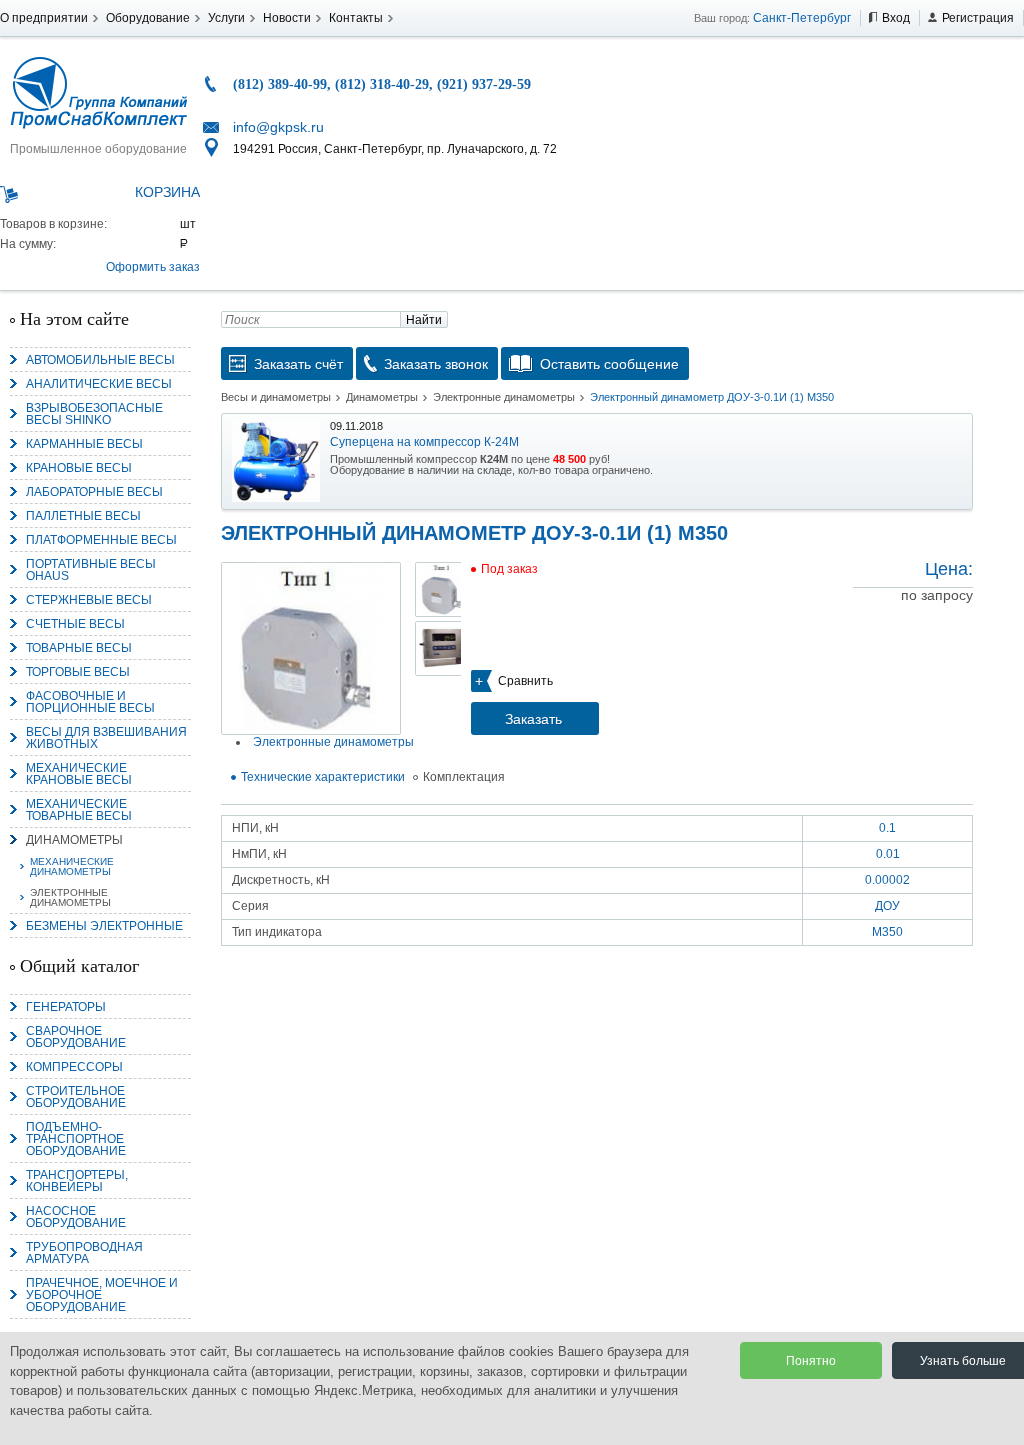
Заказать (533, 719)
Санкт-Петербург (802, 18)
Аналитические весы (99, 384)
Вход (896, 18)
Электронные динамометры (70, 897)
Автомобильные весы (100, 360)
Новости (287, 18)
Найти (424, 320)
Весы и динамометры (276, 397)
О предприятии (44, 18)
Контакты (356, 18)
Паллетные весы (83, 516)
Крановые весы (79, 468)
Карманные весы (84, 444)
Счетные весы (75, 624)
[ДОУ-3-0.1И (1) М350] (311, 648)
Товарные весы (79, 648)
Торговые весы (78, 672)
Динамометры (74, 840)
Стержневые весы (89, 600)
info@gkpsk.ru (278, 127)
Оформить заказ (153, 267)
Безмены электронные (104, 926)
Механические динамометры (72, 866)
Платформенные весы (101, 540)
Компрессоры (74, 1067)
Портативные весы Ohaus (91, 570)
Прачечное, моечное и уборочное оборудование (102, 1295)
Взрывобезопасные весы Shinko (94, 414)
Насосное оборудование (76, 1217)
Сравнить (525, 681)
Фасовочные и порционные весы (90, 702)
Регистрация (978, 18)
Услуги (226, 18)
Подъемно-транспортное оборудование (76, 1139)
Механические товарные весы (79, 810)
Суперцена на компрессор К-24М (424, 442)
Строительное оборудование (76, 1097)
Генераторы (66, 1007)
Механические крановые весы (79, 774)
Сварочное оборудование (76, 1037)
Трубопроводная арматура (84, 1253)
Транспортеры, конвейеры (77, 1181)
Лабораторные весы (94, 492)
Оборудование (148, 18)
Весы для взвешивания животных (106, 738)
